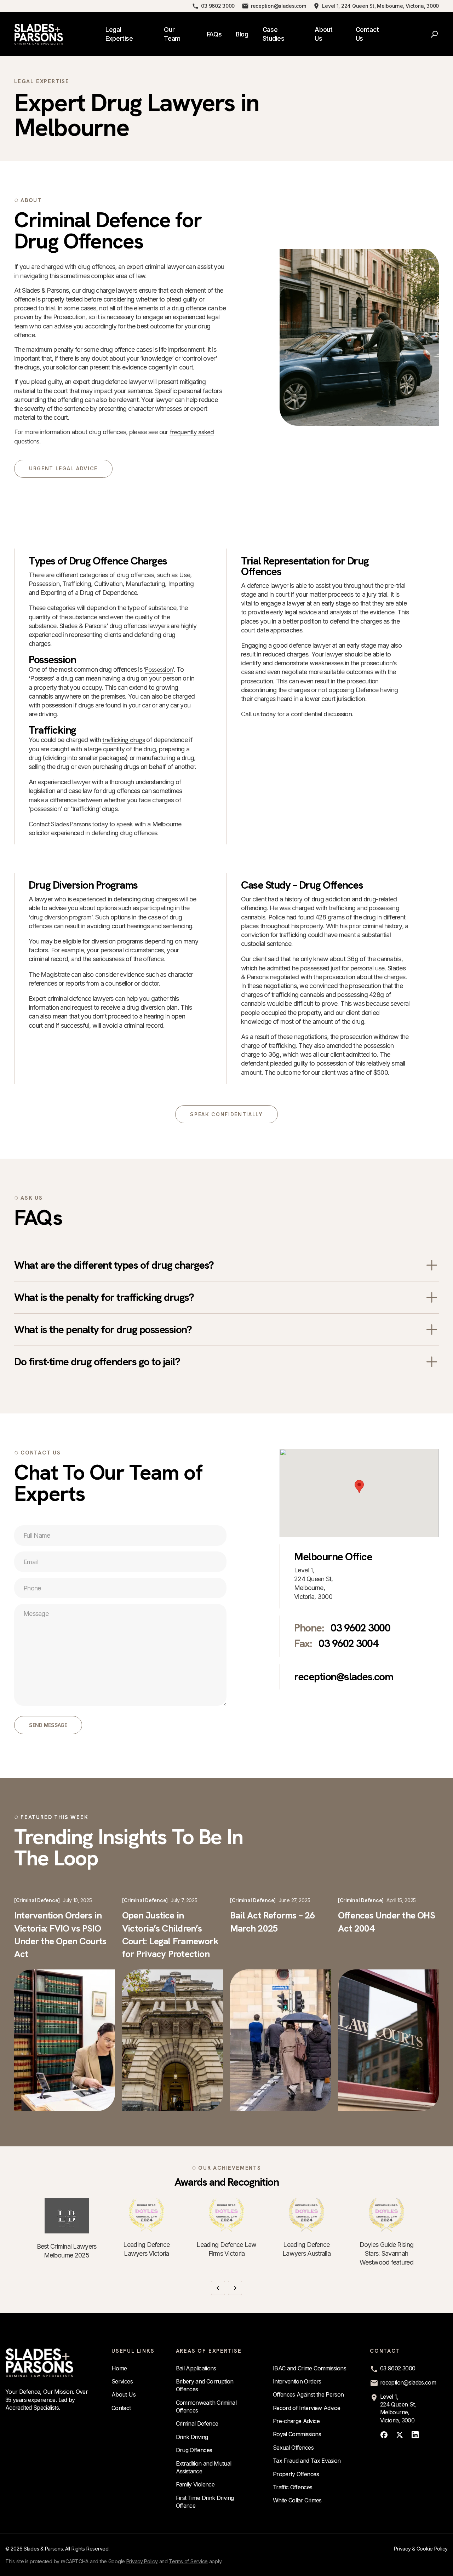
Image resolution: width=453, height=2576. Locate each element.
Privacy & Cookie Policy (421, 2549)
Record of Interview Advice (306, 2408)
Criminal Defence (197, 2423)
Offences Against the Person (308, 2394)
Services (122, 2381)
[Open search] (435, 34)
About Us (323, 34)
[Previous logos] (218, 2288)
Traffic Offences (293, 2487)
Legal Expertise (119, 34)
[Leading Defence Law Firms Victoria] (226, 2215)
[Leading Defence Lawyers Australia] (306, 2215)
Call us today (258, 714)
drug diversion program (61, 917)
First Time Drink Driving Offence (205, 2502)
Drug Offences (194, 2450)
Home (119, 2368)
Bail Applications (196, 2368)
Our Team (172, 34)
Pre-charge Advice (296, 2421)
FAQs (214, 34)
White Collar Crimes (297, 2500)
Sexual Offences (293, 2448)
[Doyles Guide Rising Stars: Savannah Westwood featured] (386, 2215)
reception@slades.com (278, 6)
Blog (242, 34)
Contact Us (367, 34)
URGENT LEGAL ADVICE (63, 468)
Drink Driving (192, 2437)
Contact (121, 2408)
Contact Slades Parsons (60, 824)
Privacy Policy (142, 2561)
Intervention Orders (297, 2381)
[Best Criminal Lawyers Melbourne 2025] (67, 2216)
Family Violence (195, 2484)
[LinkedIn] (415, 2435)
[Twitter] (400, 2435)
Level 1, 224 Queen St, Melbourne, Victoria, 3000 (380, 6)
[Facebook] (384, 2435)
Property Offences (296, 2474)
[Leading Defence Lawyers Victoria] (147, 2215)
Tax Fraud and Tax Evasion (307, 2461)
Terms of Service (188, 2561)
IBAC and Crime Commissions (309, 2368)
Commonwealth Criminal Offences (206, 2406)
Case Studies (273, 34)
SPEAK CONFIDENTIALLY (226, 1114)
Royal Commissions (297, 2434)
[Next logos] (235, 2288)
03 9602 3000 (218, 6)
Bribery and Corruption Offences (205, 2385)
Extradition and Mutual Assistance (204, 2467)
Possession (159, 669)
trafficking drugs (124, 740)
